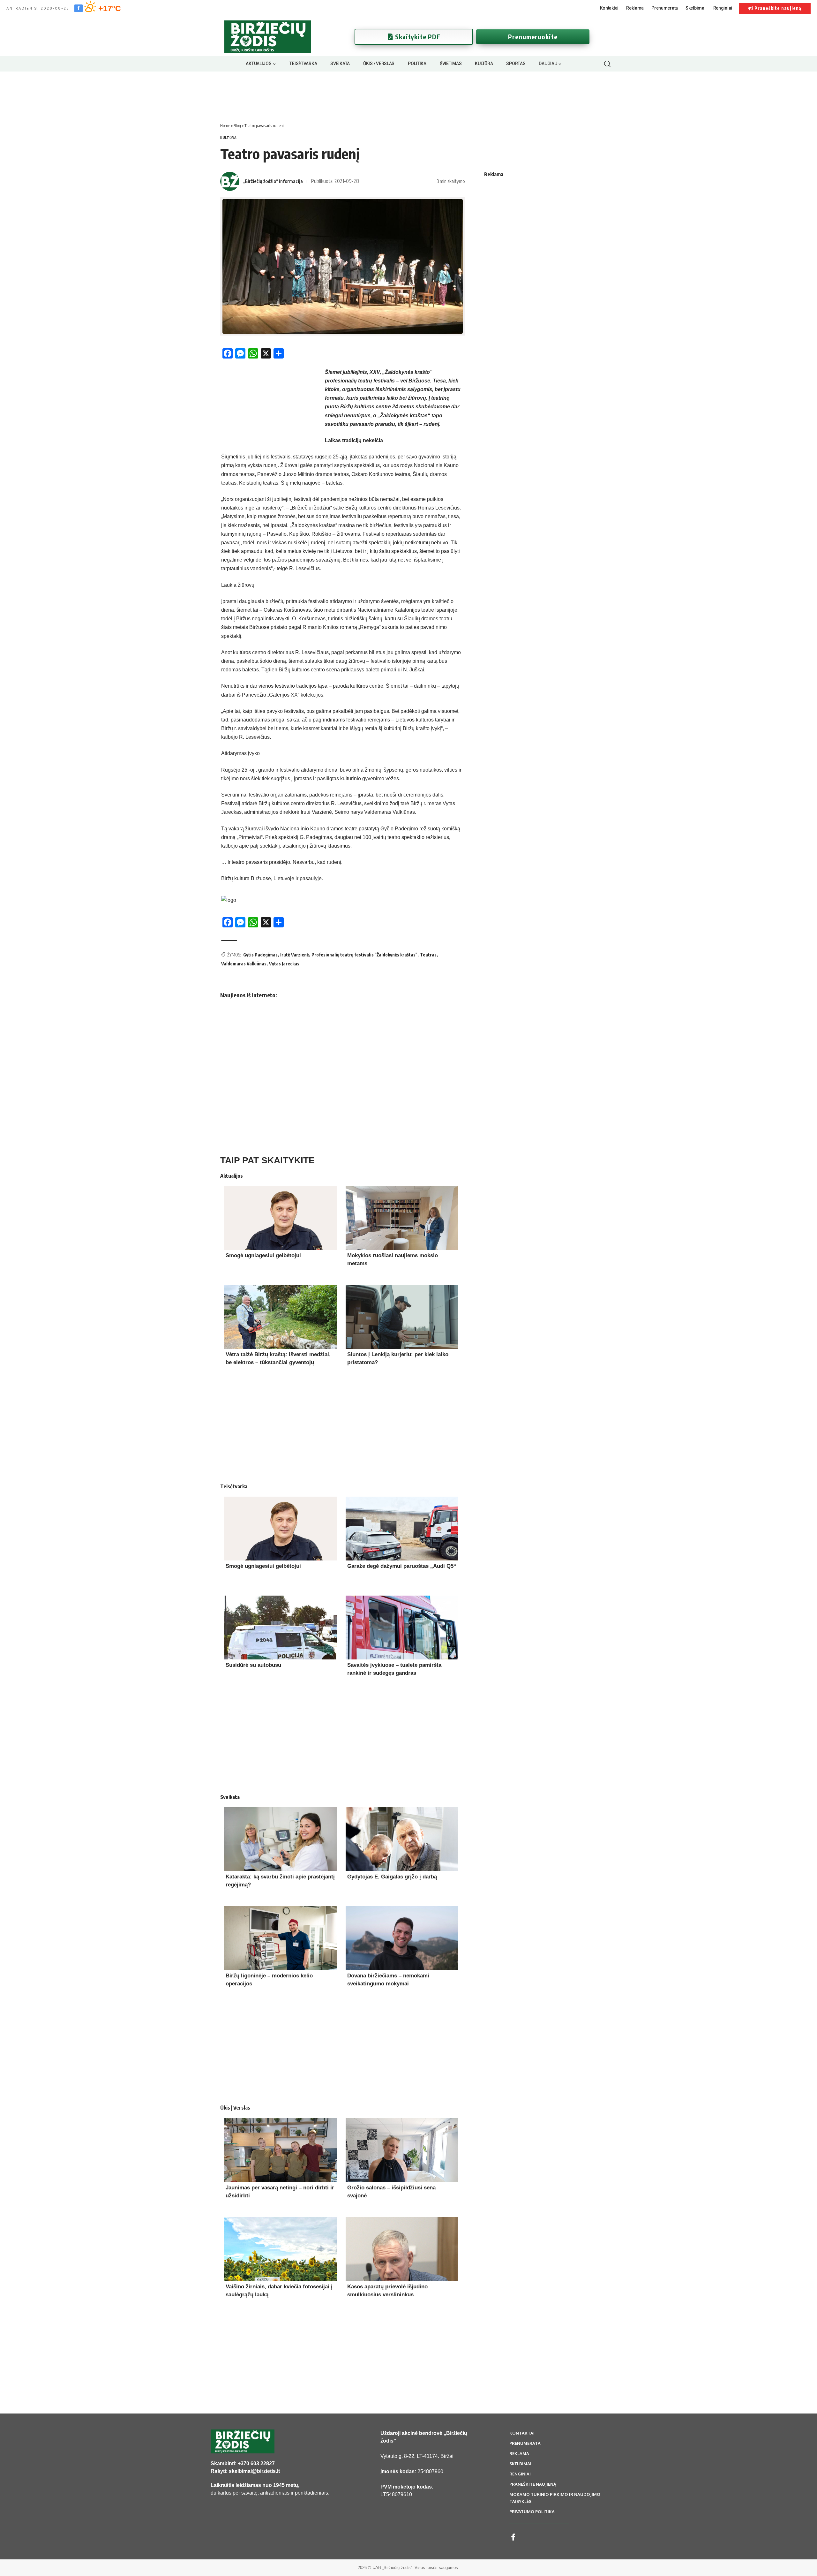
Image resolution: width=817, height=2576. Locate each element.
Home (225, 125)
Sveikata (230, 1797)
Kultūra (229, 138)
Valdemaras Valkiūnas (244, 964)
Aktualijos (232, 1176)
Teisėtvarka (234, 1486)
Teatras (428, 955)
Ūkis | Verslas (235, 2108)
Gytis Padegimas (260, 955)
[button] (607, 64)
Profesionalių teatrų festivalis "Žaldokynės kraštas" (364, 955)
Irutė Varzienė (295, 955)
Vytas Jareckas (284, 964)
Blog (237, 125)
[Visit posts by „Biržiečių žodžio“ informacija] (230, 181)
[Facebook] (79, 8)
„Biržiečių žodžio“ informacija (273, 181)
